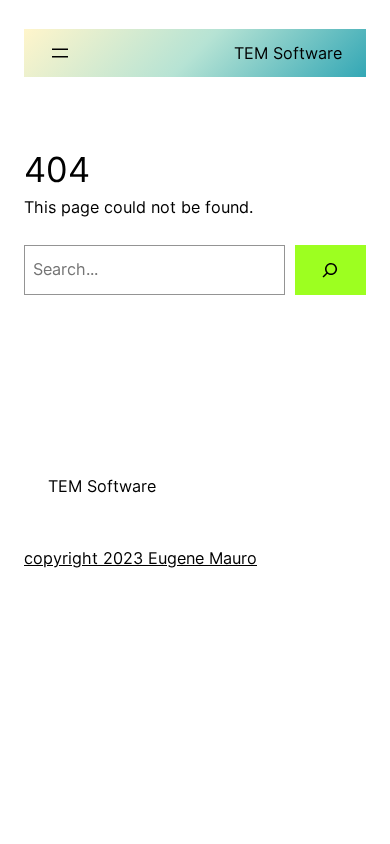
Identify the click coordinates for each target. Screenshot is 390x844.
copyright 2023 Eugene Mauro (140, 558)
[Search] (330, 270)
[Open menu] (60, 53)
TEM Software (288, 53)
